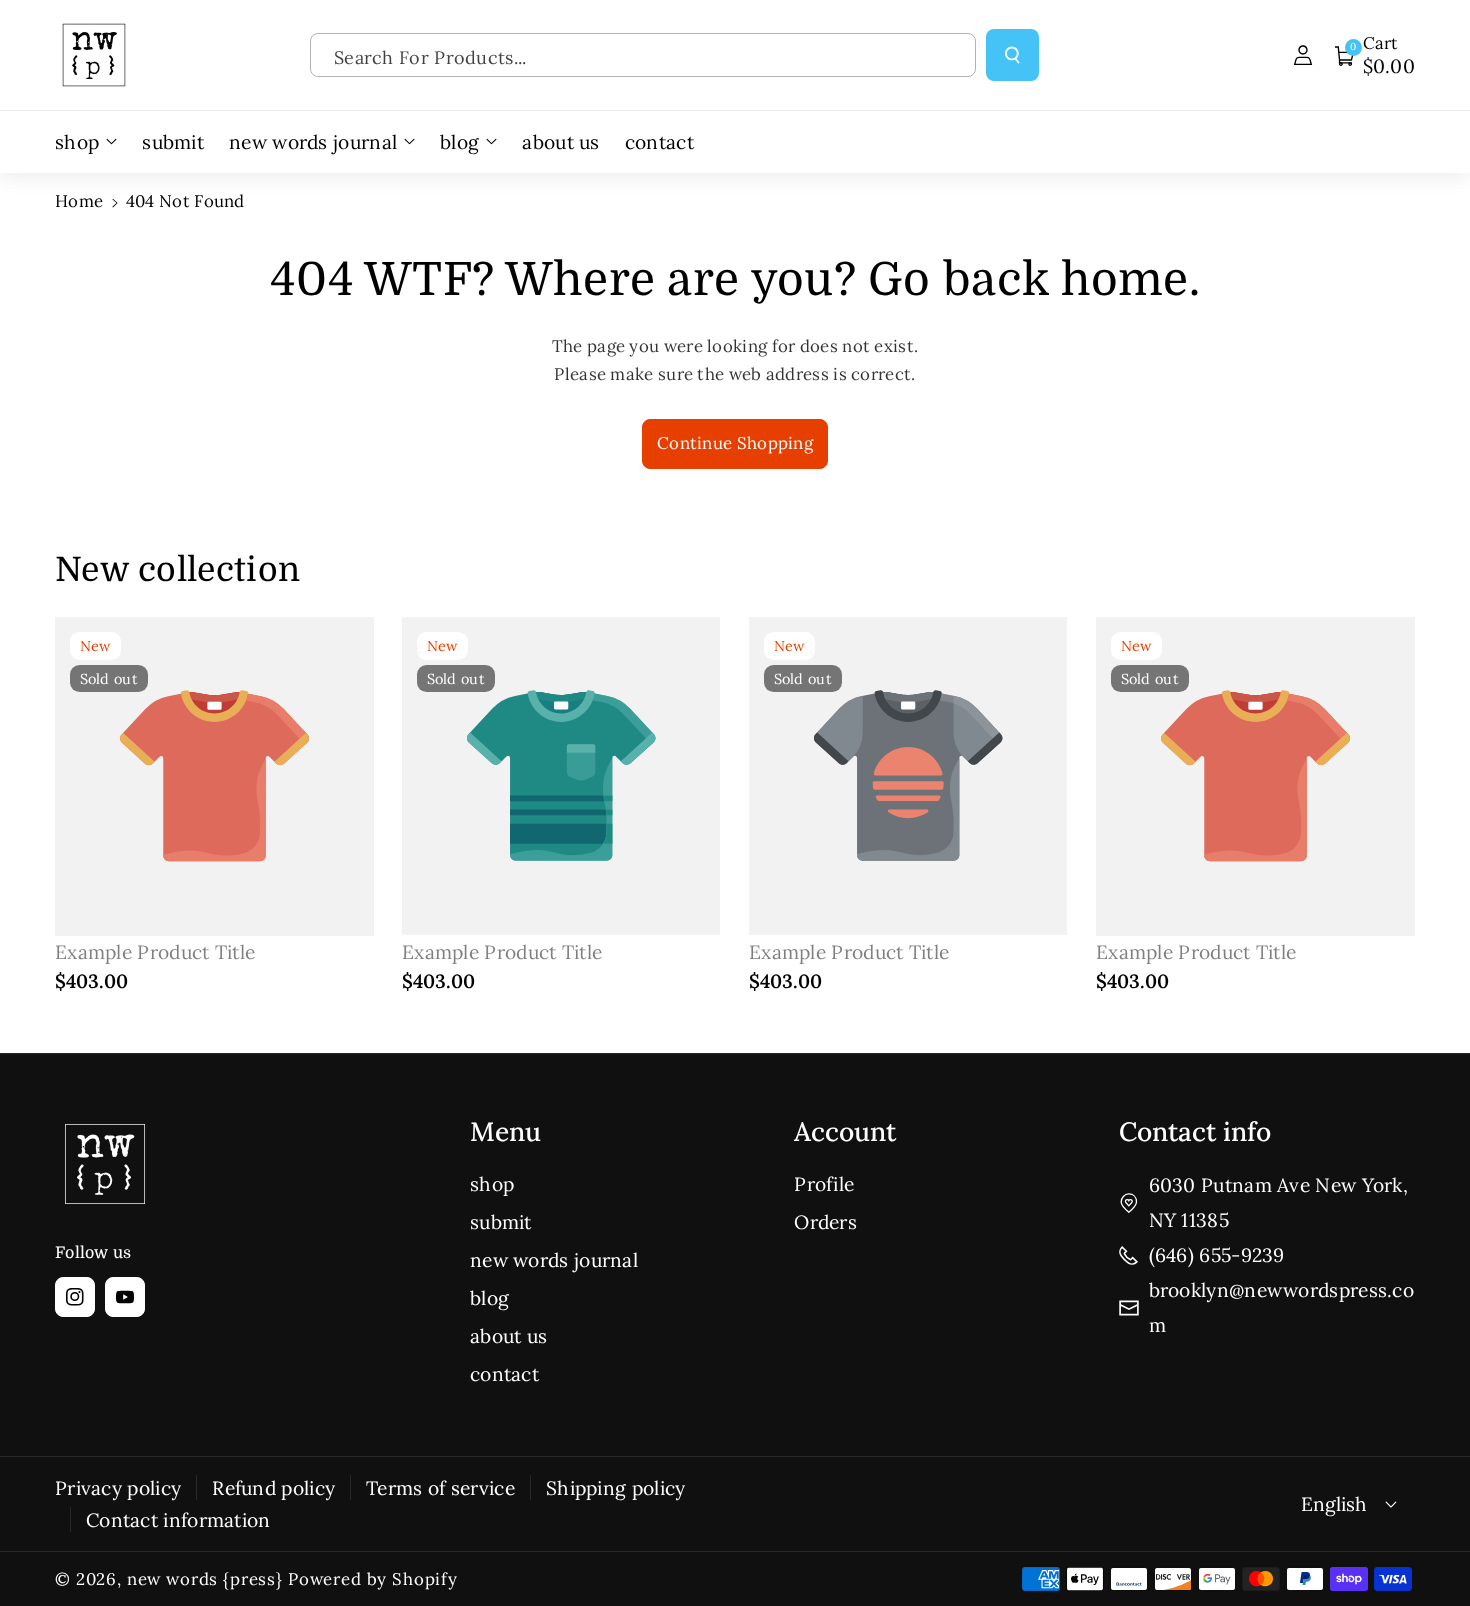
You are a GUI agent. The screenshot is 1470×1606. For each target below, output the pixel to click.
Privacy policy (118, 1488)
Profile (824, 1184)
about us (508, 1336)
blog (489, 1298)
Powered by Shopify (373, 1579)
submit (501, 1222)
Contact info (1195, 1131)
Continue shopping (735, 443)
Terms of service (440, 1488)
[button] (1375, 55)
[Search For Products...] (1012, 55)
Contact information (178, 1520)
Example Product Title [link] (155, 952)
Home (79, 201)
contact (504, 1374)
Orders (825, 1222)
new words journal (554, 1260)
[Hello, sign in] (1303, 55)
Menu (505, 1131)
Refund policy (273, 1488)
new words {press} (205, 1579)
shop (492, 1184)
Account (845, 1131)
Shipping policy (616, 1488)
